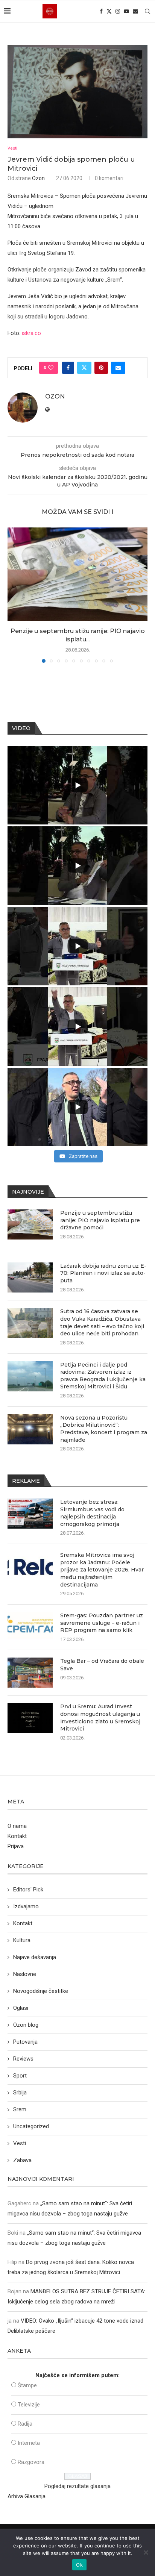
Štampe (27, 2385)
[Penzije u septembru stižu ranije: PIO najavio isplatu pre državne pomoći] (77, 574)
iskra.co (31, 333)
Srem (20, 2109)
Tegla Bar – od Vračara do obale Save (102, 1665)
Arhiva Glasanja (27, 2496)
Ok (79, 2565)
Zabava (22, 2160)
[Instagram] (118, 11)
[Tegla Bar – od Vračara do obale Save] (30, 1673)
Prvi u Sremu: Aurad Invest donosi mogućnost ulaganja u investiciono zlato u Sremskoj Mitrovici (100, 1718)
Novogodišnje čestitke (41, 1991)
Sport (20, 2076)
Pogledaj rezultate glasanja (77, 2486)
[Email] (135, 11)
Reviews (23, 2059)
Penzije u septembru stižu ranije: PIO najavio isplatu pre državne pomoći (100, 1220)
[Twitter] (109, 11)
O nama (17, 1826)
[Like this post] (51, 368)
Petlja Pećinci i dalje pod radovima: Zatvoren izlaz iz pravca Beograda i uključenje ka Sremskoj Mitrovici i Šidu (103, 1376)
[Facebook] (101, 11)
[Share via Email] (118, 368)
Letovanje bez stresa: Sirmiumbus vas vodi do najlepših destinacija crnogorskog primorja (92, 1513)
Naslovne (25, 1974)
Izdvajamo (26, 1906)
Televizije (29, 2405)
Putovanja (25, 2042)
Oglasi (21, 2008)
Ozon (38, 178)
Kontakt (17, 1836)
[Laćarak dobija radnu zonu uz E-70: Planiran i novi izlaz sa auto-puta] (30, 1277)
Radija (25, 2424)
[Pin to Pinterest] (101, 368)
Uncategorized (31, 2126)
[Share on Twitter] (84, 368)
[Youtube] (126, 11)
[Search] (147, 11)
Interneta (29, 2443)
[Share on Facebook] (68, 368)
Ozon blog (26, 2025)
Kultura (22, 1940)
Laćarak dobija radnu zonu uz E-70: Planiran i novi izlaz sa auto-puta (103, 1273)
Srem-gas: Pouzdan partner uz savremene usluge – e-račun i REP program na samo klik (102, 1623)
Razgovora (31, 2462)
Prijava (16, 1846)
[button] (14, 595)
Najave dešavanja (35, 1957)
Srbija (20, 2093)
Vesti (20, 2143)
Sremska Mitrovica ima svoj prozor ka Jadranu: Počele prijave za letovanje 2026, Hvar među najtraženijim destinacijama (102, 1570)
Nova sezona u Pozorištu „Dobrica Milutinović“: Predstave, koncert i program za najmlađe (104, 1429)
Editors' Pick (28, 1890)
